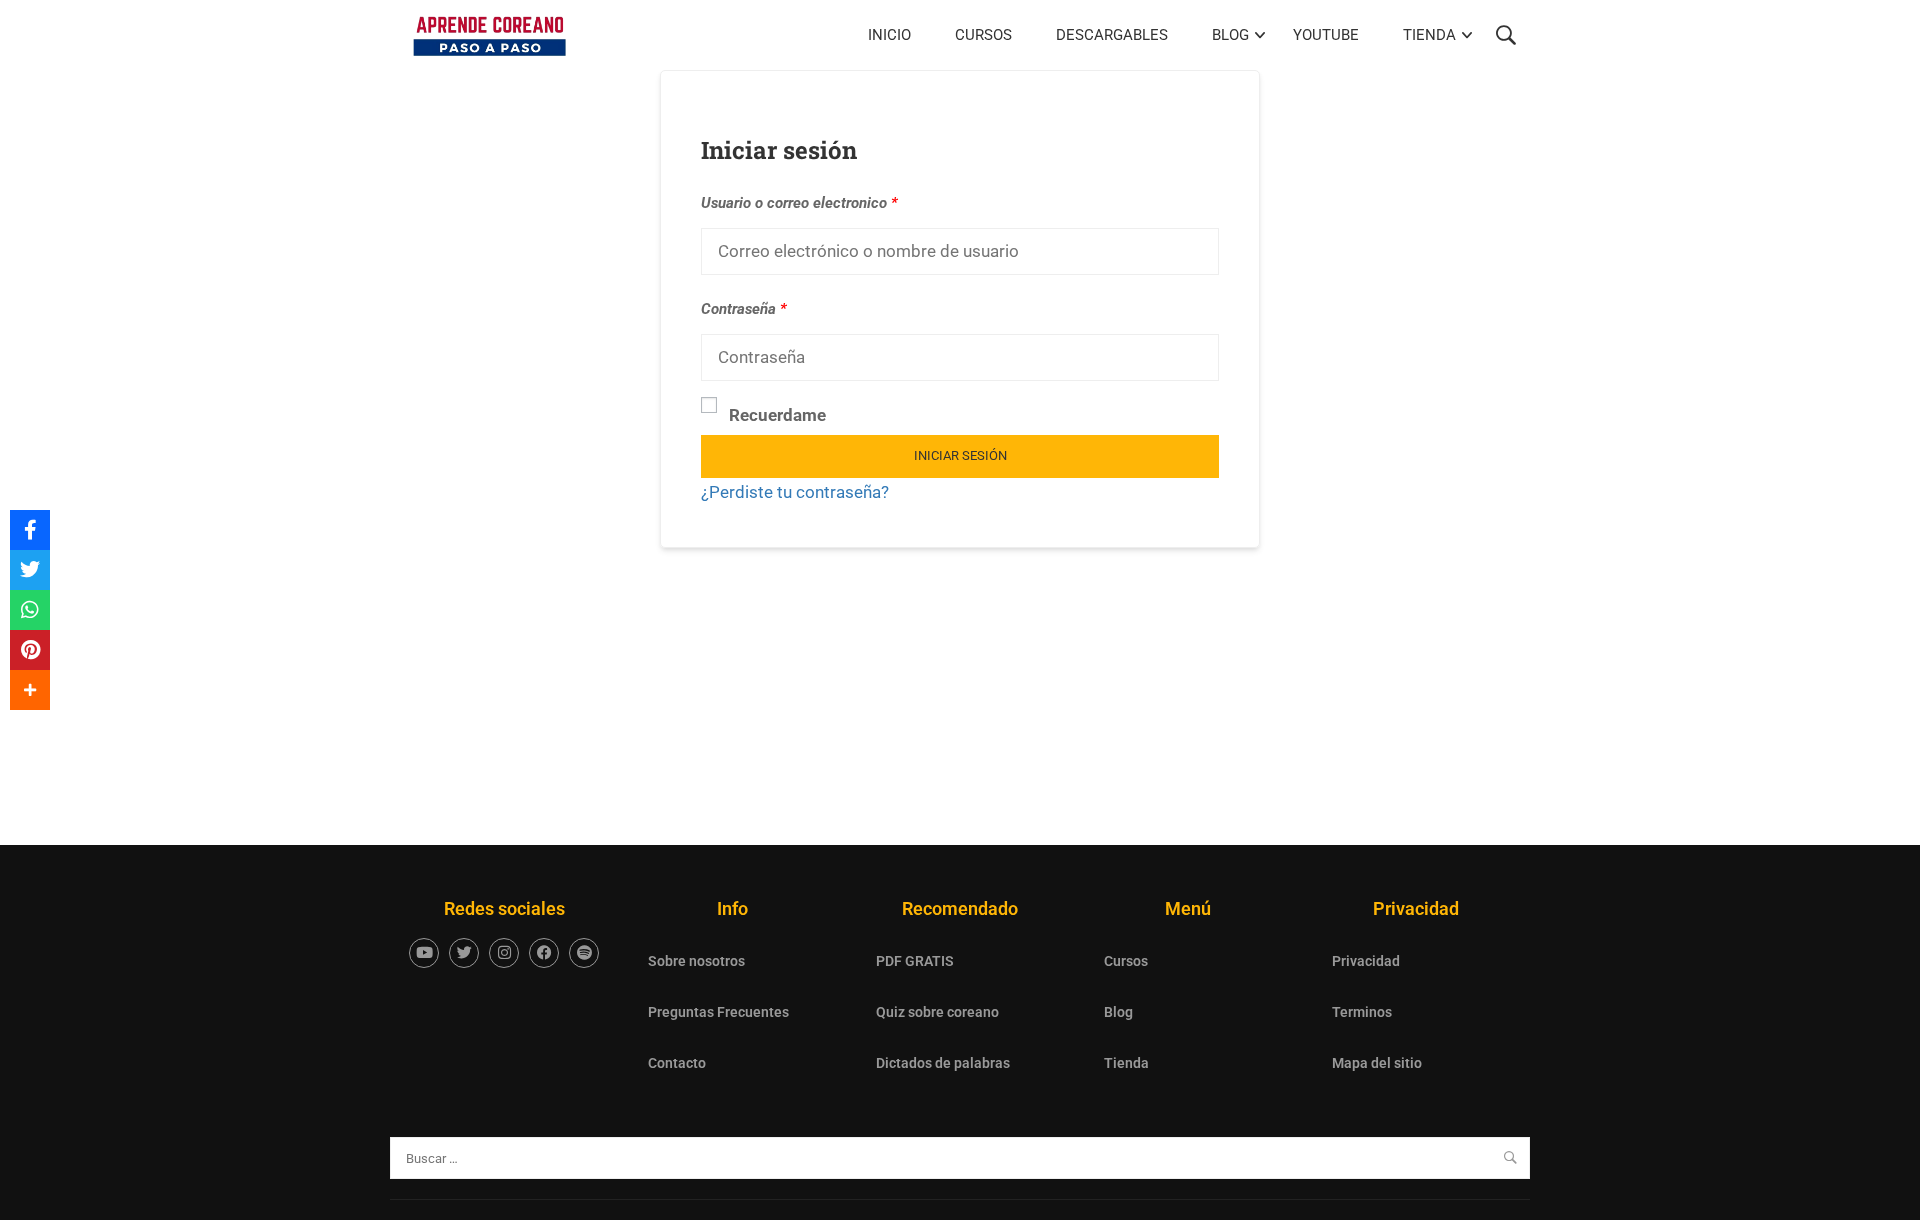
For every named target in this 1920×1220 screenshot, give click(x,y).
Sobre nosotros (696, 961)
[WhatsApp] (30, 610)
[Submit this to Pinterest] (30, 650)
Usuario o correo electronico (799, 203)
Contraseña (744, 309)
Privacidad (1366, 961)
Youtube (1326, 35)
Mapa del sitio (1377, 1063)
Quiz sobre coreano (937, 1012)
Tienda (1429, 35)
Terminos (1362, 1012)
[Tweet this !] (30, 570)
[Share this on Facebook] (30, 530)
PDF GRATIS (915, 961)
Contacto (677, 1063)
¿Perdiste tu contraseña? (795, 492)
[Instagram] (504, 953)
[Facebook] (544, 953)
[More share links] (30, 690)
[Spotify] (584, 953)
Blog (1230, 35)
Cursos (983, 35)
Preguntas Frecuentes (718, 1012)
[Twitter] (464, 953)
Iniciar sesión (960, 455)
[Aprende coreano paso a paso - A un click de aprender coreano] (490, 35)
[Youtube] (424, 953)
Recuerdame (777, 415)
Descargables (1112, 35)
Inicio (889, 35)
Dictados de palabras (943, 1063)
